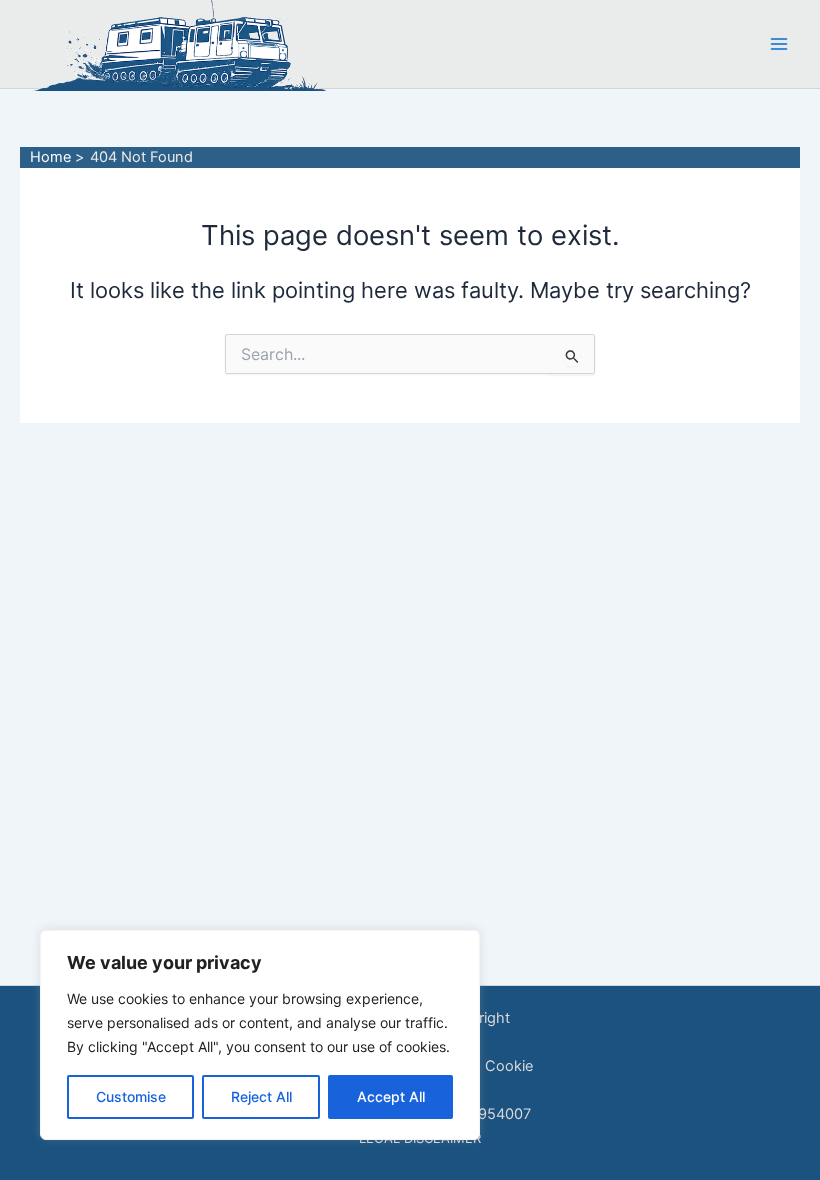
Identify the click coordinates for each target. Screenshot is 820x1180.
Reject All (261, 1096)
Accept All (391, 1096)
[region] (260, 1035)
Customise (131, 1096)
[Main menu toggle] (779, 44)
